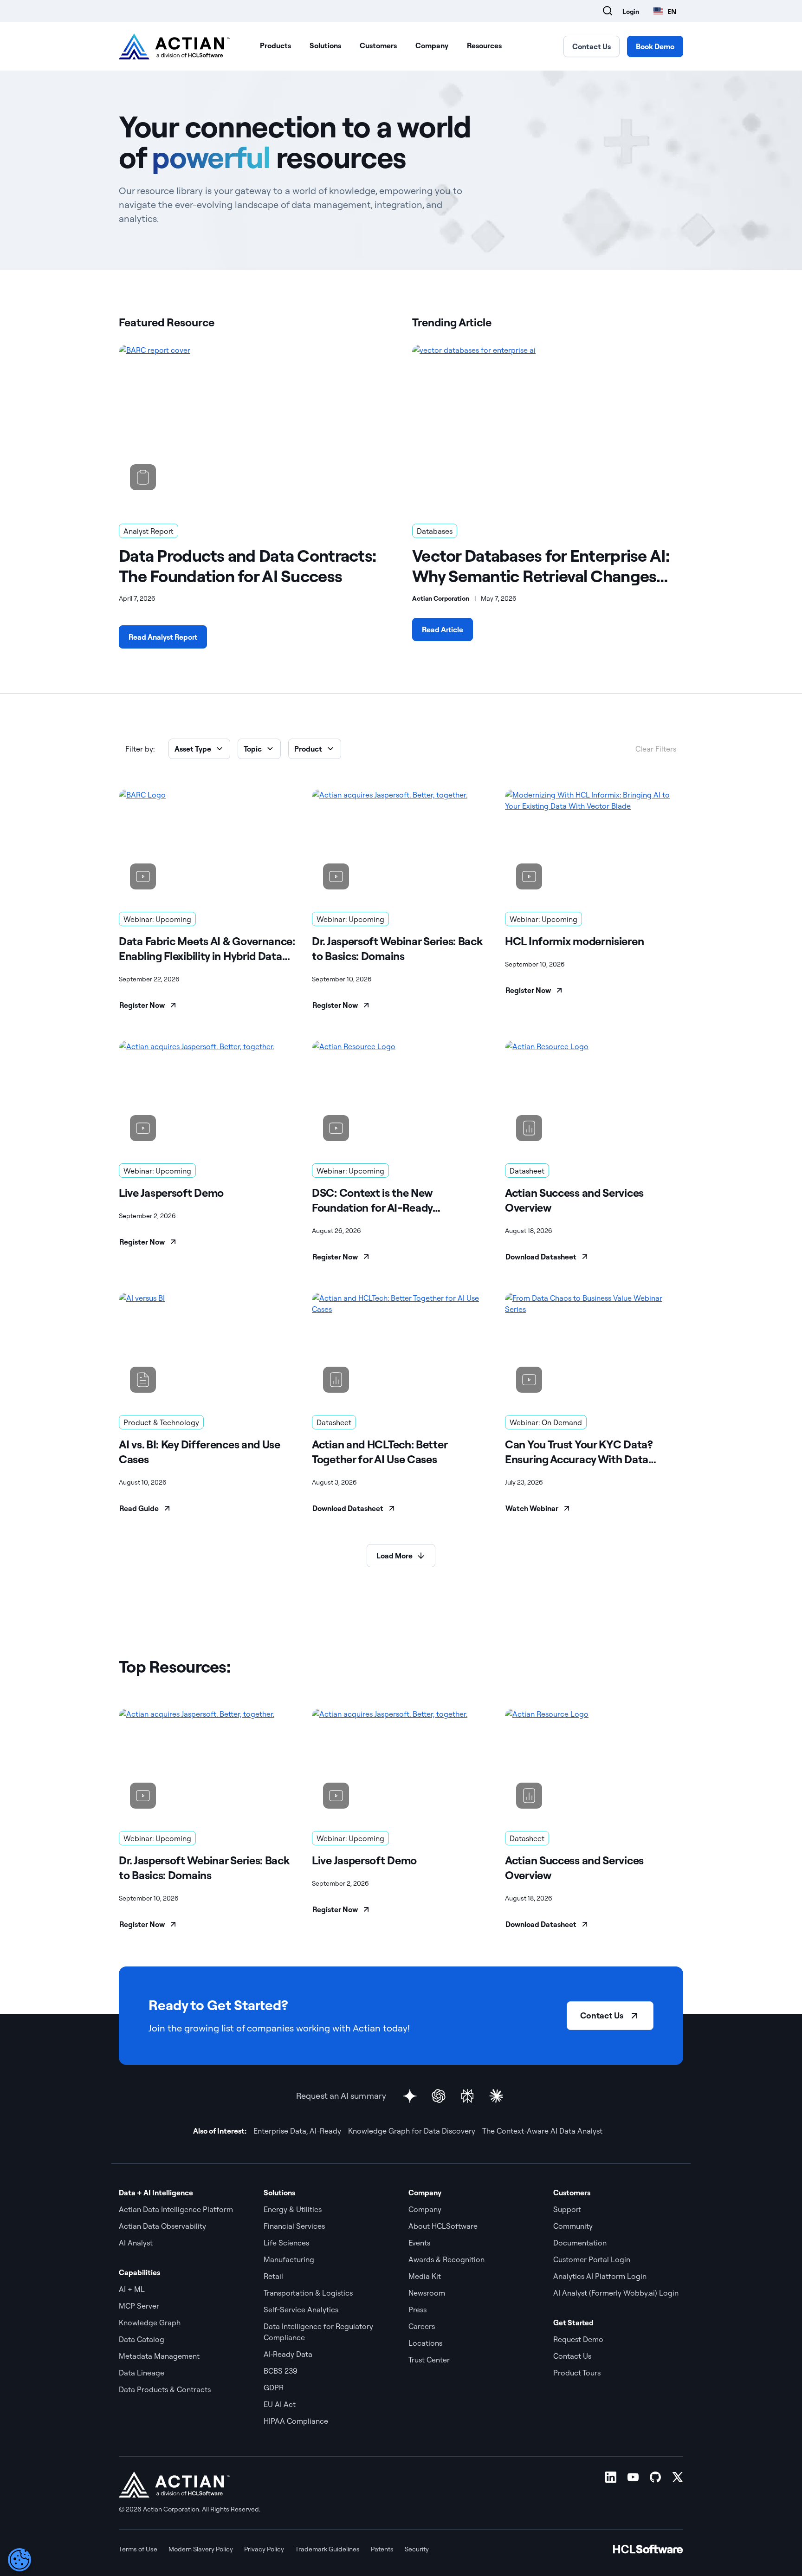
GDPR (274, 2388)
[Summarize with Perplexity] (467, 2096)
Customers (378, 45)
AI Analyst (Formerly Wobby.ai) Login (616, 2293)
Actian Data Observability (162, 2226)
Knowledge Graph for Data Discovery (412, 2131)
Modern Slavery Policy (201, 2549)
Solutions (325, 45)
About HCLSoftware (443, 2226)
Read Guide (139, 1508)
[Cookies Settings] (19, 2560)
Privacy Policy (264, 2549)
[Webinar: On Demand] (594, 1348)
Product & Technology (161, 1422)
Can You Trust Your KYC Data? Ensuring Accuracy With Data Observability (579, 1452)
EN (672, 11)
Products (275, 45)
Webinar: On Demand (546, 1422)
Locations (425, 2343)
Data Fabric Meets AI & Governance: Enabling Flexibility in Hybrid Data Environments (207, 949)
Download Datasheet (541, 1257)
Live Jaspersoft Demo (171, 1193)
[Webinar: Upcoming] (208, 845)
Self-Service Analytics (301, 2310)
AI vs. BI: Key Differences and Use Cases (200, 1452)
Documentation (580, 2243)
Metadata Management (159, 2356)
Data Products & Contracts (165, 2389)
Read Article (443, 629)
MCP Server (139, 2306)
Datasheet (527, 1171)
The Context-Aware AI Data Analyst (542, 2131)
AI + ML (132, 2289)
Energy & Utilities (293, 2209)
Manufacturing (289, 2259)
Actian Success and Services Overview (574, 1200)
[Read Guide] (208, 1348)
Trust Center (429, 2360)
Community (573, 2226)
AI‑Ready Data (288, 2354)
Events (419, 2243)
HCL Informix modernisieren (574, 941)
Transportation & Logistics (308, 2293)
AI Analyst (136, 2243)
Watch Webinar (532, 1508)
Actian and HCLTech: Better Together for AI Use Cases (379, 1452)
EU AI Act (280, 2404)
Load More (395, 1556)
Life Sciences (286, 2243)
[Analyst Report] (254, 423)
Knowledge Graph (150, 2323)
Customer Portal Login (592, 2259)
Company (432, 45)
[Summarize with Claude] (496, 2096)
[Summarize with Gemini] (410, 2096)
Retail (273, 2276)
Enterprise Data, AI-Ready (297, 2131)
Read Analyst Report (163, 637)
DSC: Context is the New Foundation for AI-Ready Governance (372, 1200)
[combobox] (665, 11)
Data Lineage (142, 2373)
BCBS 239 (281, 2371)
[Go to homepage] (175, 46)
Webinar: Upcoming (157, 919)
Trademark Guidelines (327, 2549)
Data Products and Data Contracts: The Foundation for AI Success (247, 566)
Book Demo (655, 46)
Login (631, 12)
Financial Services (294, 2226)
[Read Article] (548, 423)
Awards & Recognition (446, 2259)
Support (567, 2209)
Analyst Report (149, 531)
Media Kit (425, 2276)
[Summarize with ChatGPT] (439, 2096)
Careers (422, 2326)
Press (417, 2310)
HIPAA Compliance (296, 2421)
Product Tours (577, 2373)
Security (417, 2549)
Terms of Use (138, 2549)
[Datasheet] (594, 1097)
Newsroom (427, 2293)
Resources (484, 45)
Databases (435, 531)
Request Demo (578, 2339)
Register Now (142, 1005)
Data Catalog (142, 2339)
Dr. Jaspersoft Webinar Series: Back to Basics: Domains (397, 948)
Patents (382, 2549)
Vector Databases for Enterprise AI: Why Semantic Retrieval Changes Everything (541, 566)
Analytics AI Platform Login (600, 2276)
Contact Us (592, 46)
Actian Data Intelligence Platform (176, 2209)
